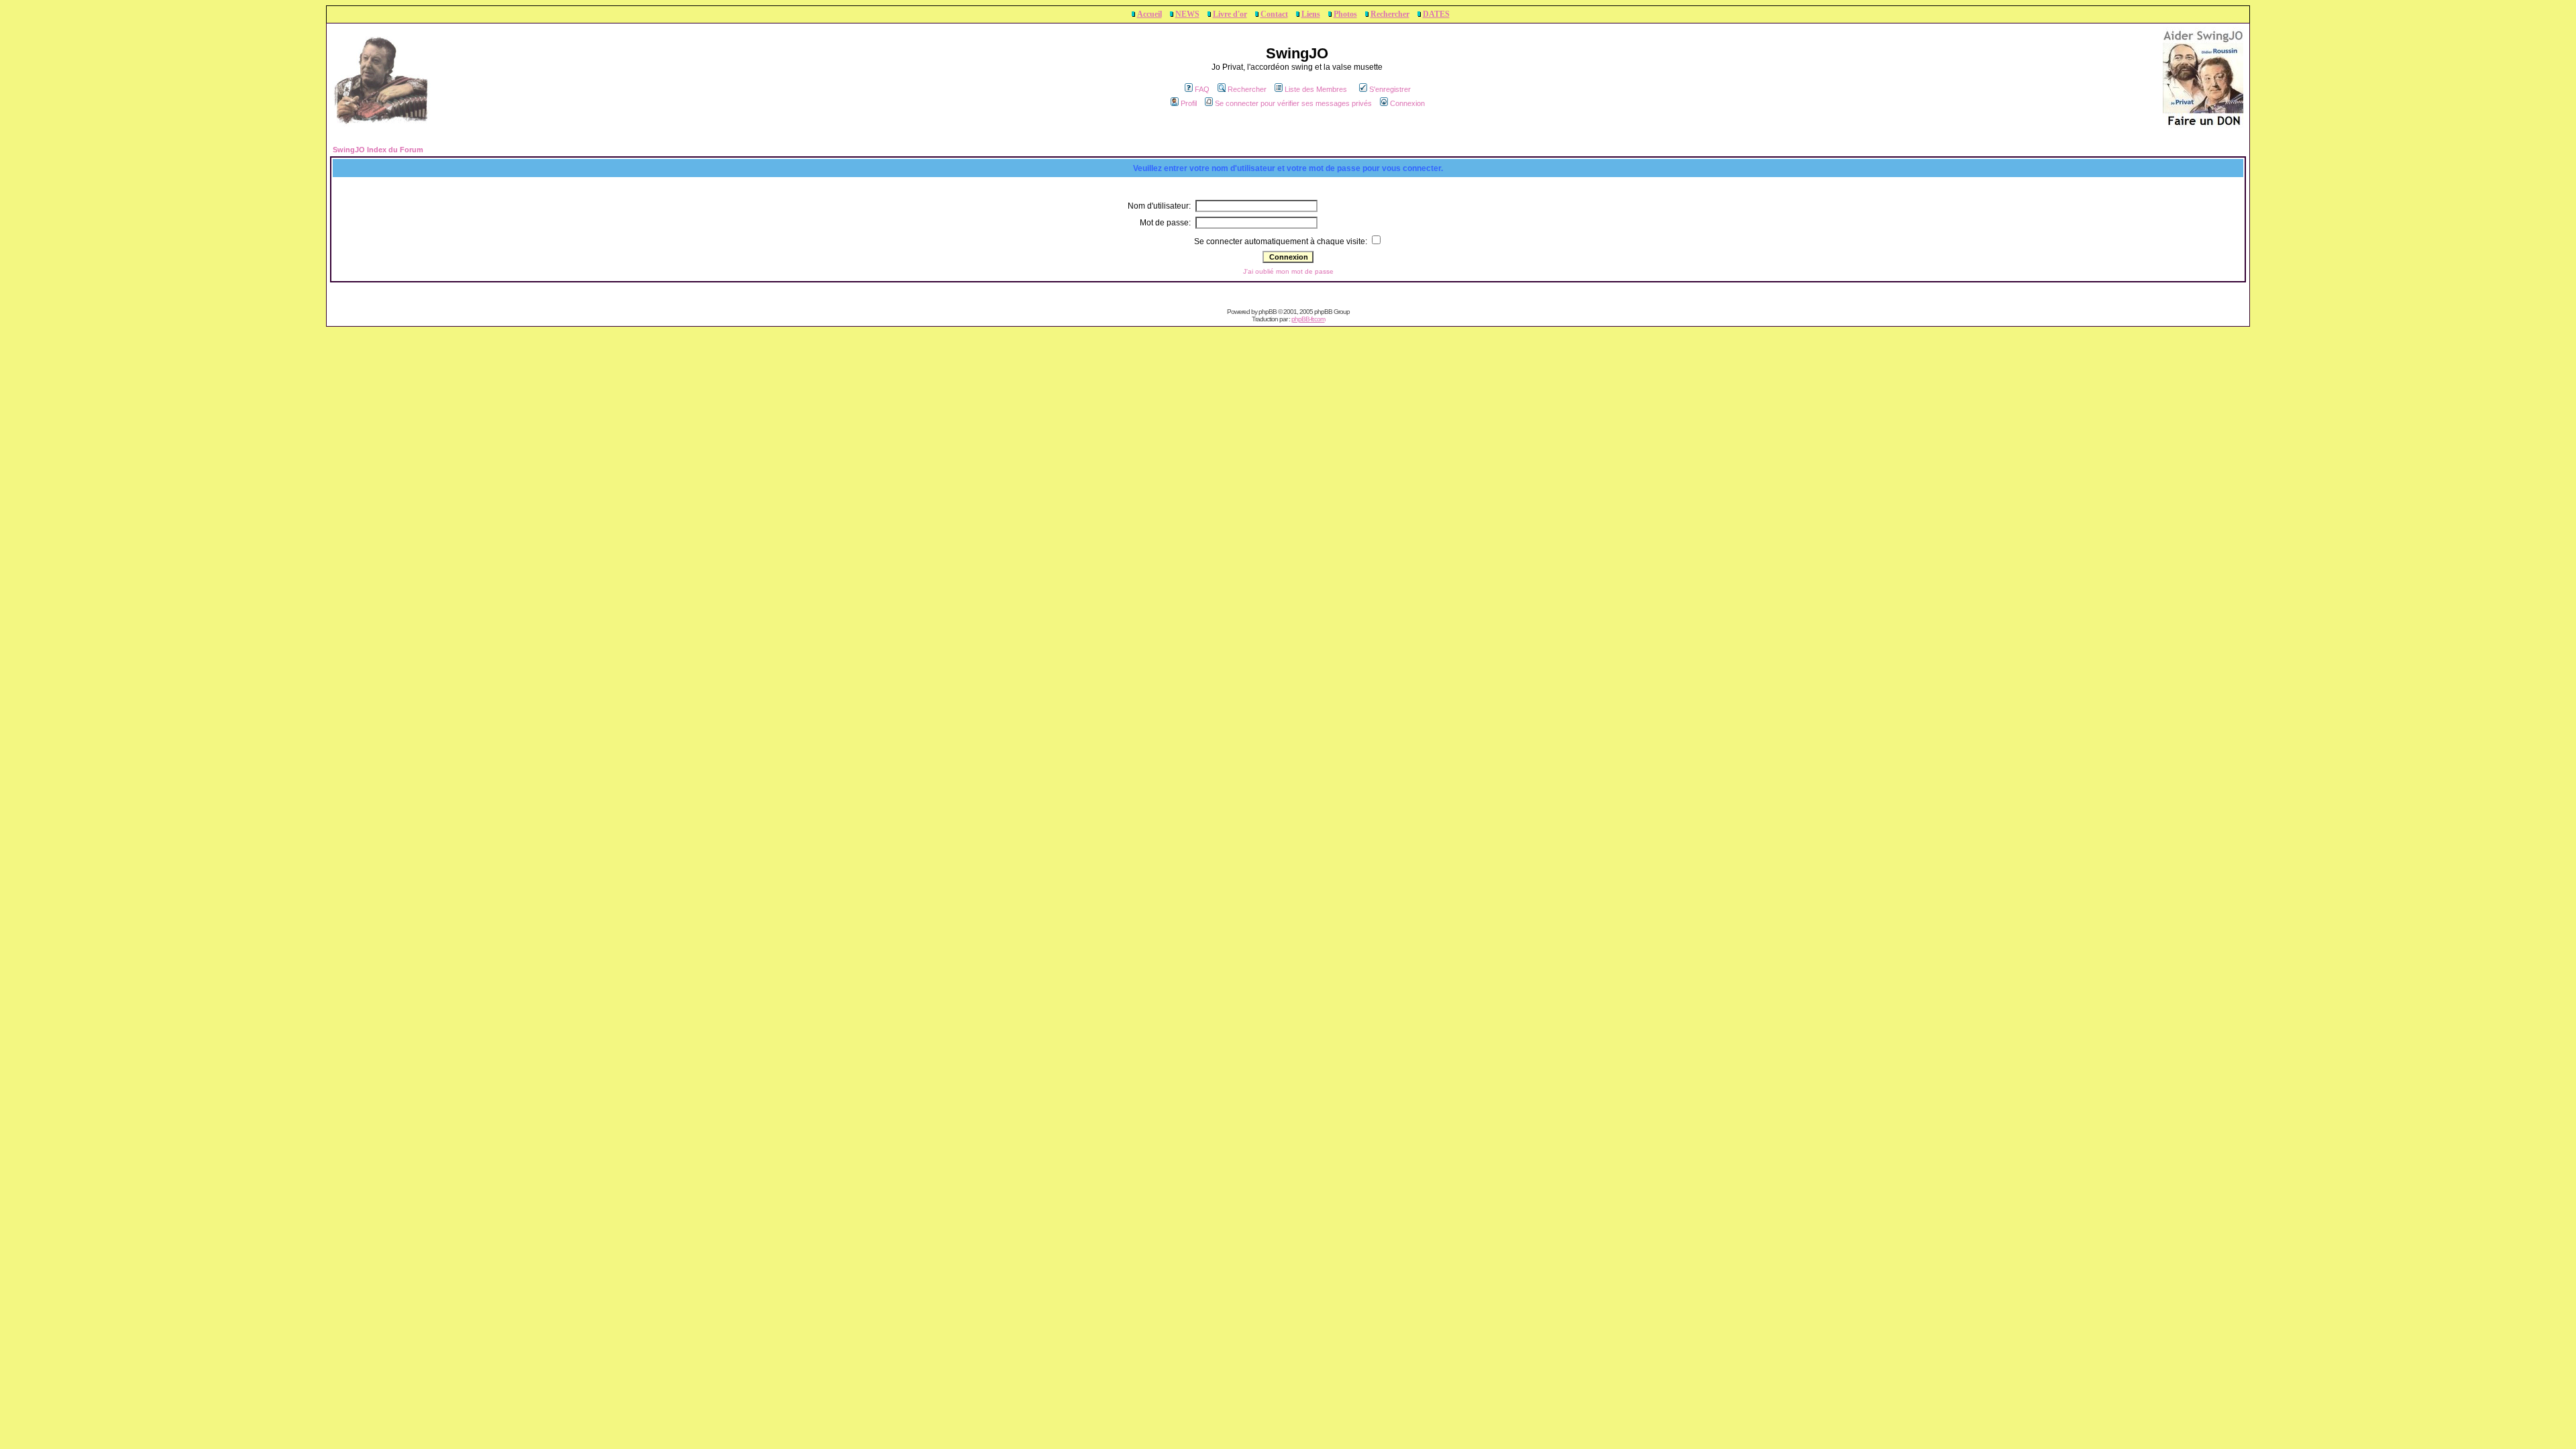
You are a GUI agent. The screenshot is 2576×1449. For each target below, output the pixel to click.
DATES (1436, 14)
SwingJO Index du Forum (378, 150)
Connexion (1407, 103)
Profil (1189, 103)
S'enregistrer (1390, 89)
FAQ (1202, 89)
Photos (1345, 14)
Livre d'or (1230, 14)
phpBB (1268, 312)
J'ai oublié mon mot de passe (1288, 271)
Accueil (1149, 14)
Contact (1274, 14)
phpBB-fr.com (1308, 319)
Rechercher (1390, 14)
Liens (1311, 14)
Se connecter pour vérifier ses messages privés (1293, 103)
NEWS (1187, 14)
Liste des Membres (1316, 89)
